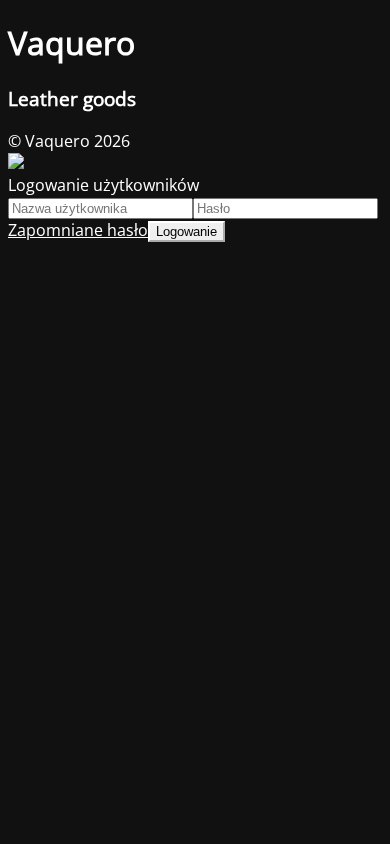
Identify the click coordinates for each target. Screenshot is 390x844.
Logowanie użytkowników (103, 185)
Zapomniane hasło (78, 230)
